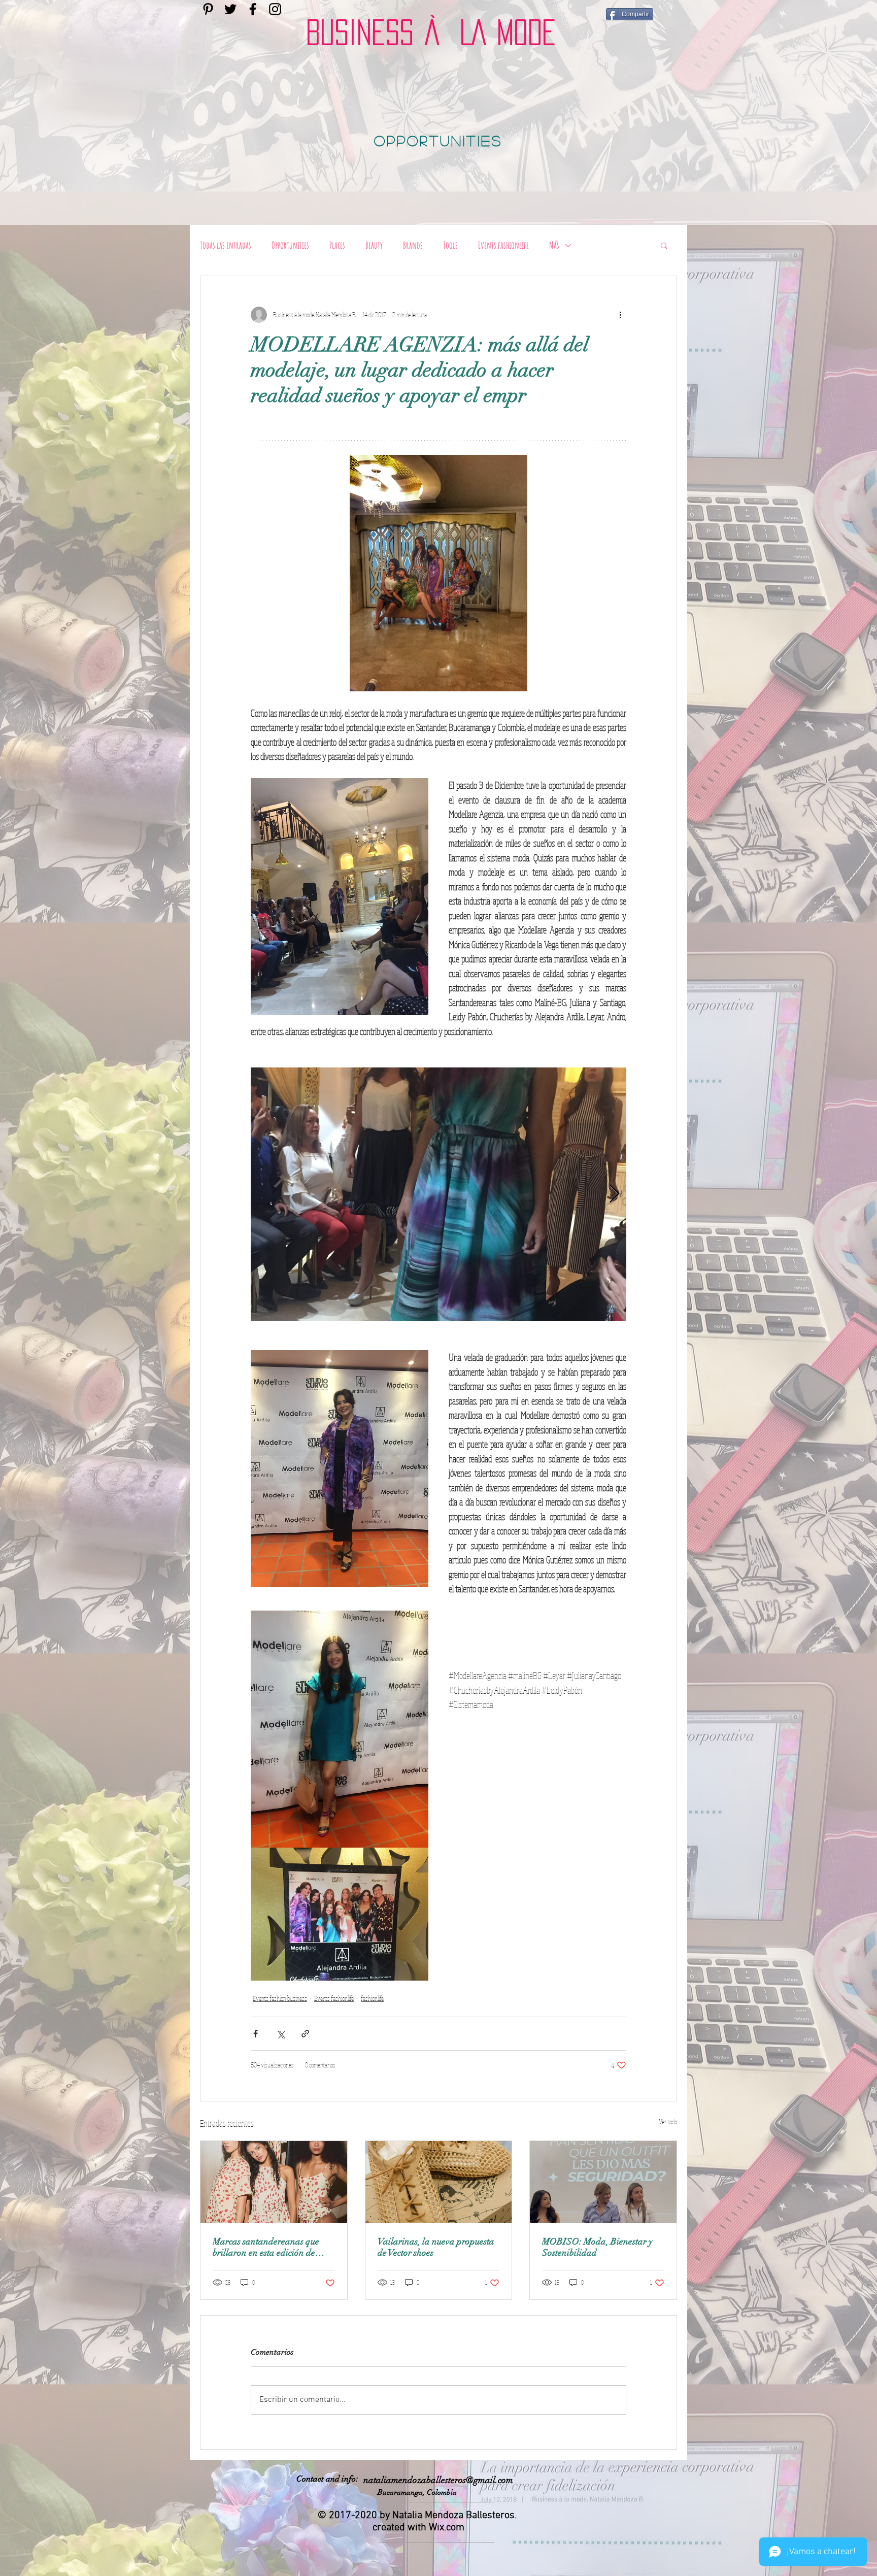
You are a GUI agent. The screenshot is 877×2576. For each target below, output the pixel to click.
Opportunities (290, 245)
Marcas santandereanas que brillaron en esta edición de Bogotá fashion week (266, 2247)
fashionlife (372, 1998)
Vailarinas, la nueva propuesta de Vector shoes (436, 2247)
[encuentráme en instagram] (275, 9)
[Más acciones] (620, 315)
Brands (413, 245)
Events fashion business (280, 1998)
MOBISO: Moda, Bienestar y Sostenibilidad (597, 2247)
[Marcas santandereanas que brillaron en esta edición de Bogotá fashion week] (274, 2182)
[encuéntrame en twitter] (230, 9)
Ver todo (668, 2122)
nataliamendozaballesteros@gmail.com (438, 2480)
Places (337, 245)
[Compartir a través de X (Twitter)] (280, 2034)
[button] (664, 245)
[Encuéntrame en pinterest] (208, 9)
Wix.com (447, 2528)
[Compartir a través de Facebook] (256, 2034)
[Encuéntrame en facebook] (253, 9)
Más (554, 245)
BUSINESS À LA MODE (431, 32)
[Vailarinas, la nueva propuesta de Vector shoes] (439, 2182)
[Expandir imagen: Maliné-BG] (438, 1194)
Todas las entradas (226, 245)
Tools (450, 245)
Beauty (374, 245)
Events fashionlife (503, 245)
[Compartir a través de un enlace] (305, 2034)
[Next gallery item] (614, 1195)
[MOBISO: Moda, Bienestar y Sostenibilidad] (603, 2182)
